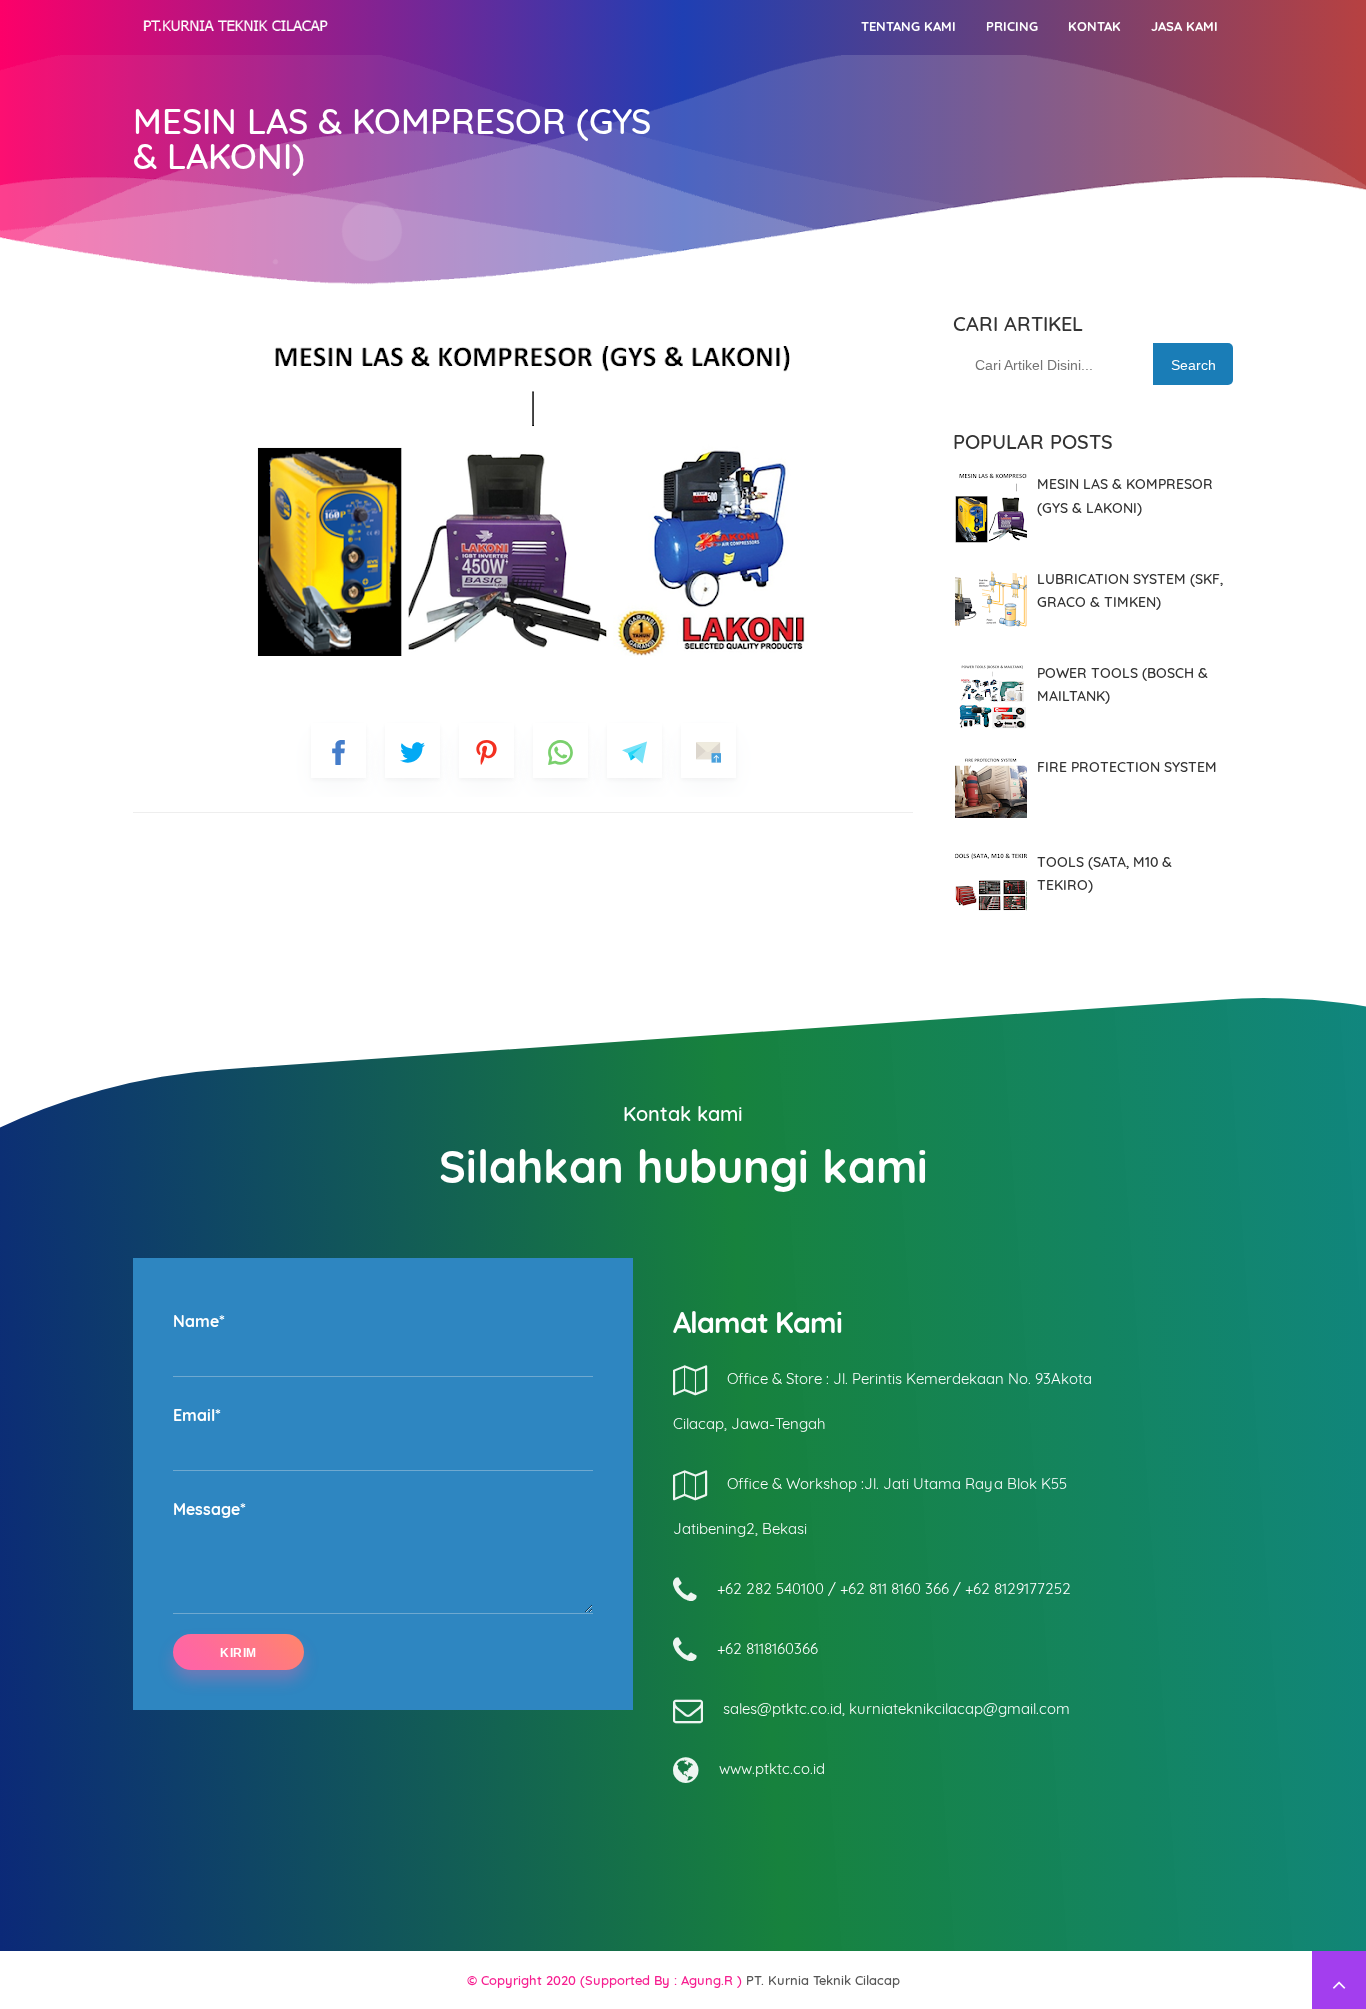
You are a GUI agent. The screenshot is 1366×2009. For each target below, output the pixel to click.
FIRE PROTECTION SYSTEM (1127, 767)
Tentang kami (908, 26)
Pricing (1012, 26)
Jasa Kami (1184, 26)
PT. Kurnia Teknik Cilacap (823, 1980)
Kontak (1094, 26)
